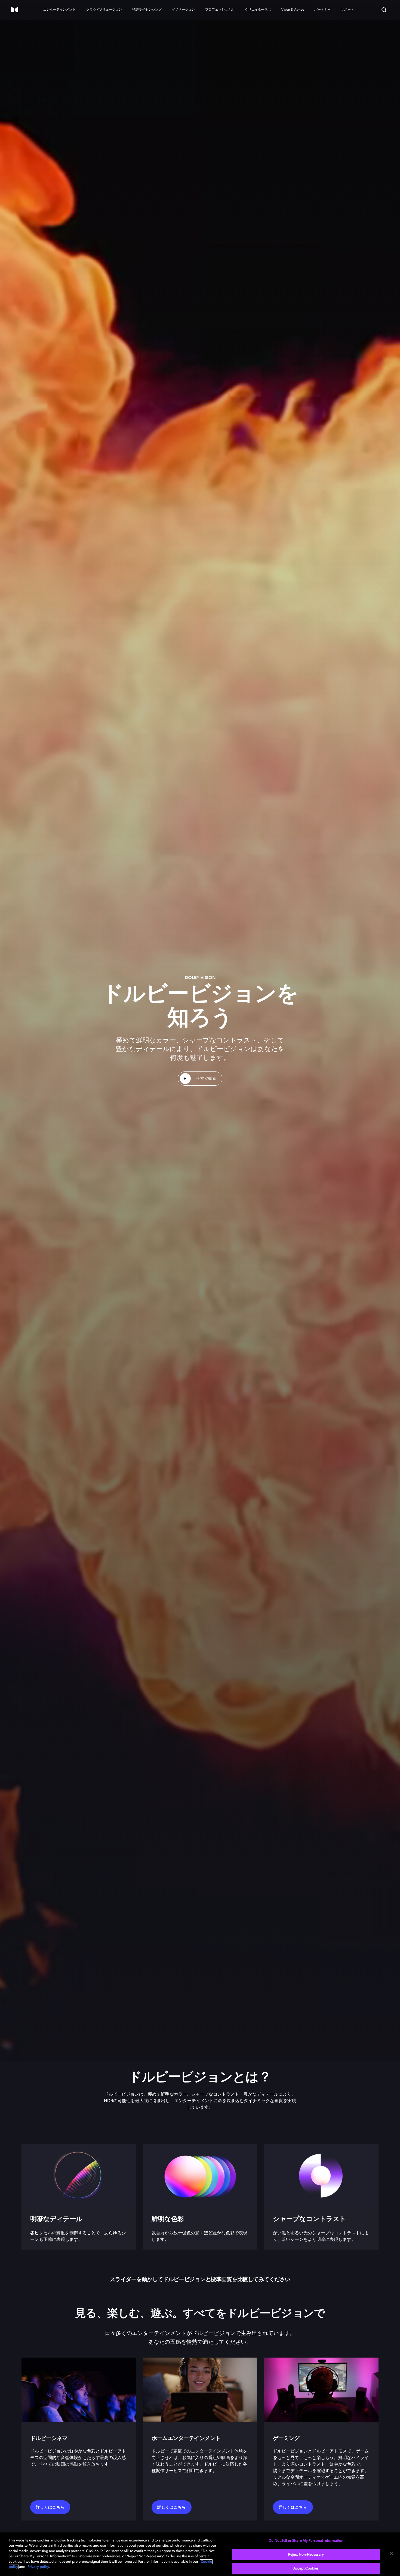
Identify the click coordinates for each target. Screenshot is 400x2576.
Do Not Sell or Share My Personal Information (306, 2541)
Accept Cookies (306, 2569)
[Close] (391, 2553)
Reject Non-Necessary (306, 2555)
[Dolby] (15, 10)
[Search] (384, 10)
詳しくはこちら (50, 2507)
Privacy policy (38, 2567)
